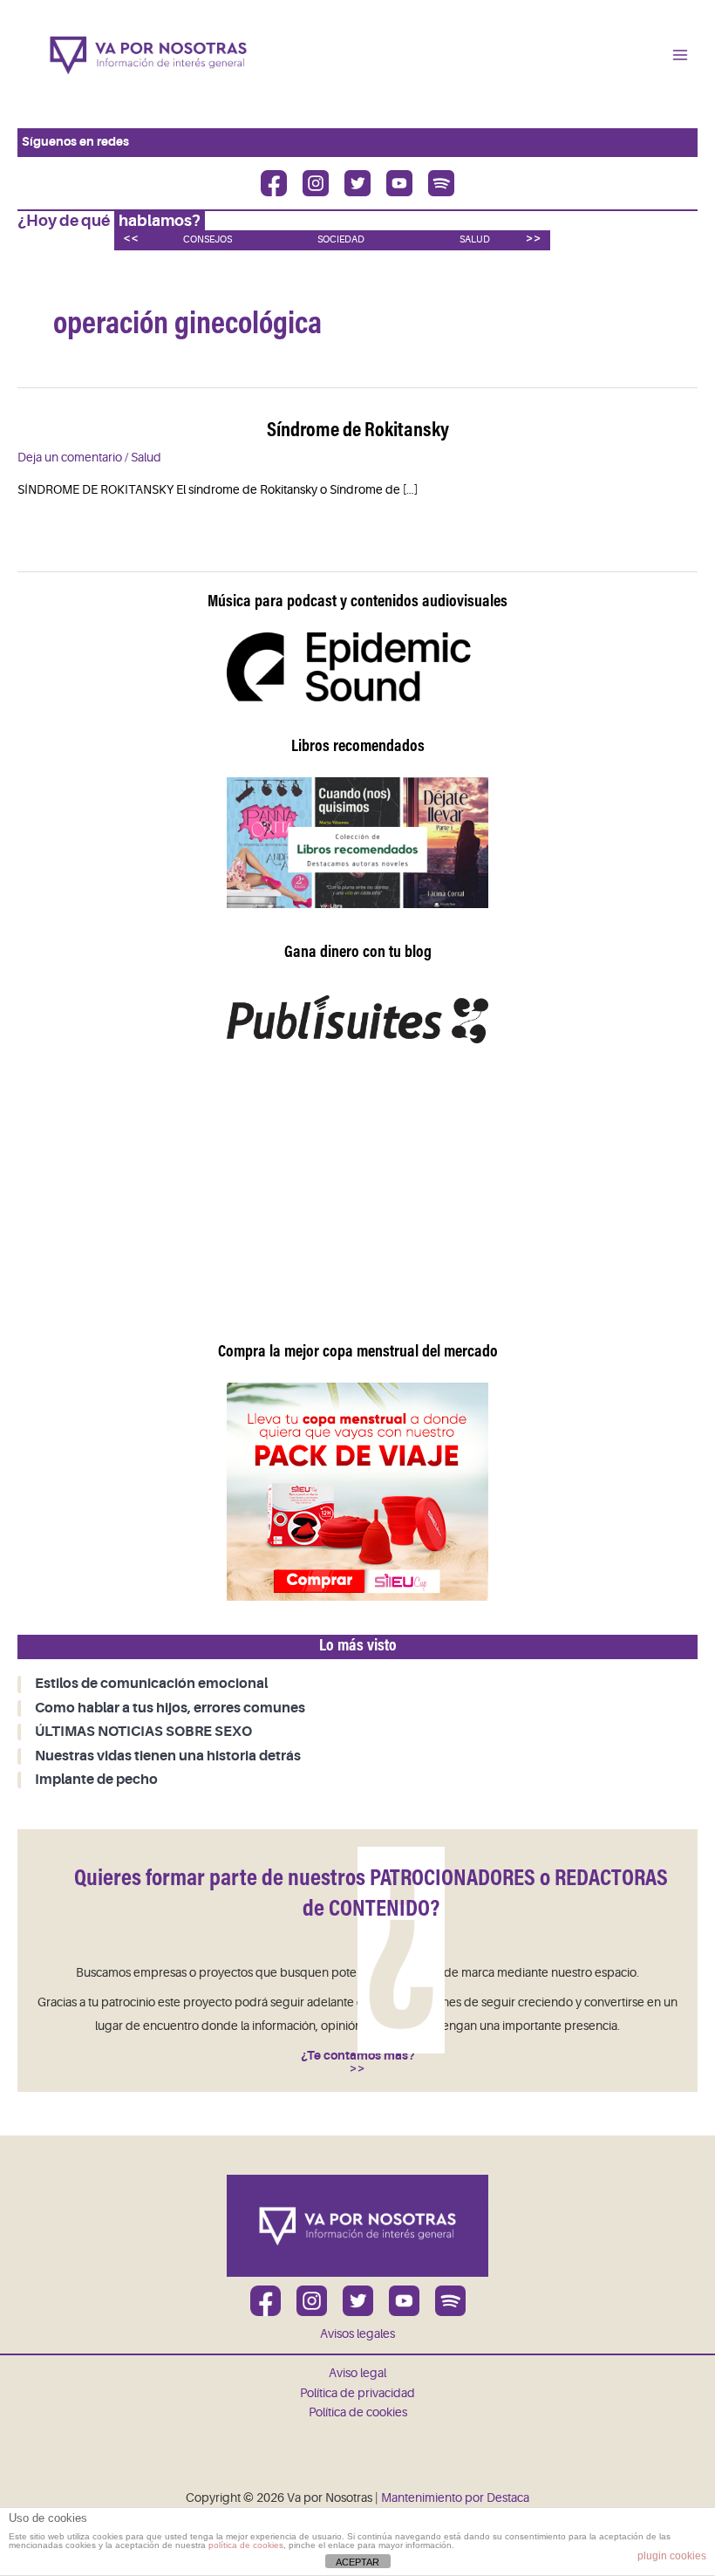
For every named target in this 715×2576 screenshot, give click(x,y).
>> (534, 238)
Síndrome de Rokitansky (358, 431)
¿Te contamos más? (358, 2056)
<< (131, 238)
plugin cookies (672, 2556)
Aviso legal (357, 2373)
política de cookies (246, 2545)
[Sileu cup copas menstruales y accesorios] (357, 1491)
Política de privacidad (357, 2393)
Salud (475, 239)
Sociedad (341, 239)
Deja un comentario (70, 458)
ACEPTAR (357, 2562)
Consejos (208, 239)
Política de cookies (358, 2412)
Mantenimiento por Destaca (455, 2498)
